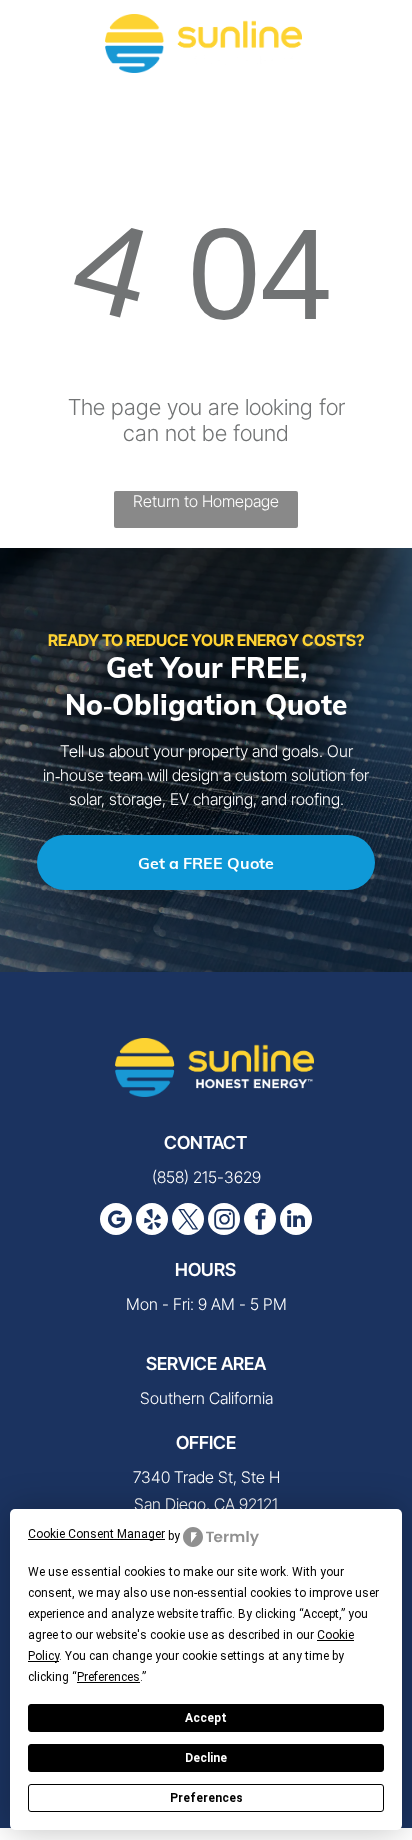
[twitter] (188, 1221)
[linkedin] (296, 1221)
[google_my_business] (116, 1221)
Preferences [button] (108, 1677)
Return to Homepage (206, 501)
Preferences (206, 1798)
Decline (206, 1758)
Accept (206, 1718)
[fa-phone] (40, 53)
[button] (372, 43)
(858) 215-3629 (206, 1177)
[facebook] (260, 1221)
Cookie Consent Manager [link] (96, 1534)
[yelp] (152, 1221)
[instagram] (224, 1221)
